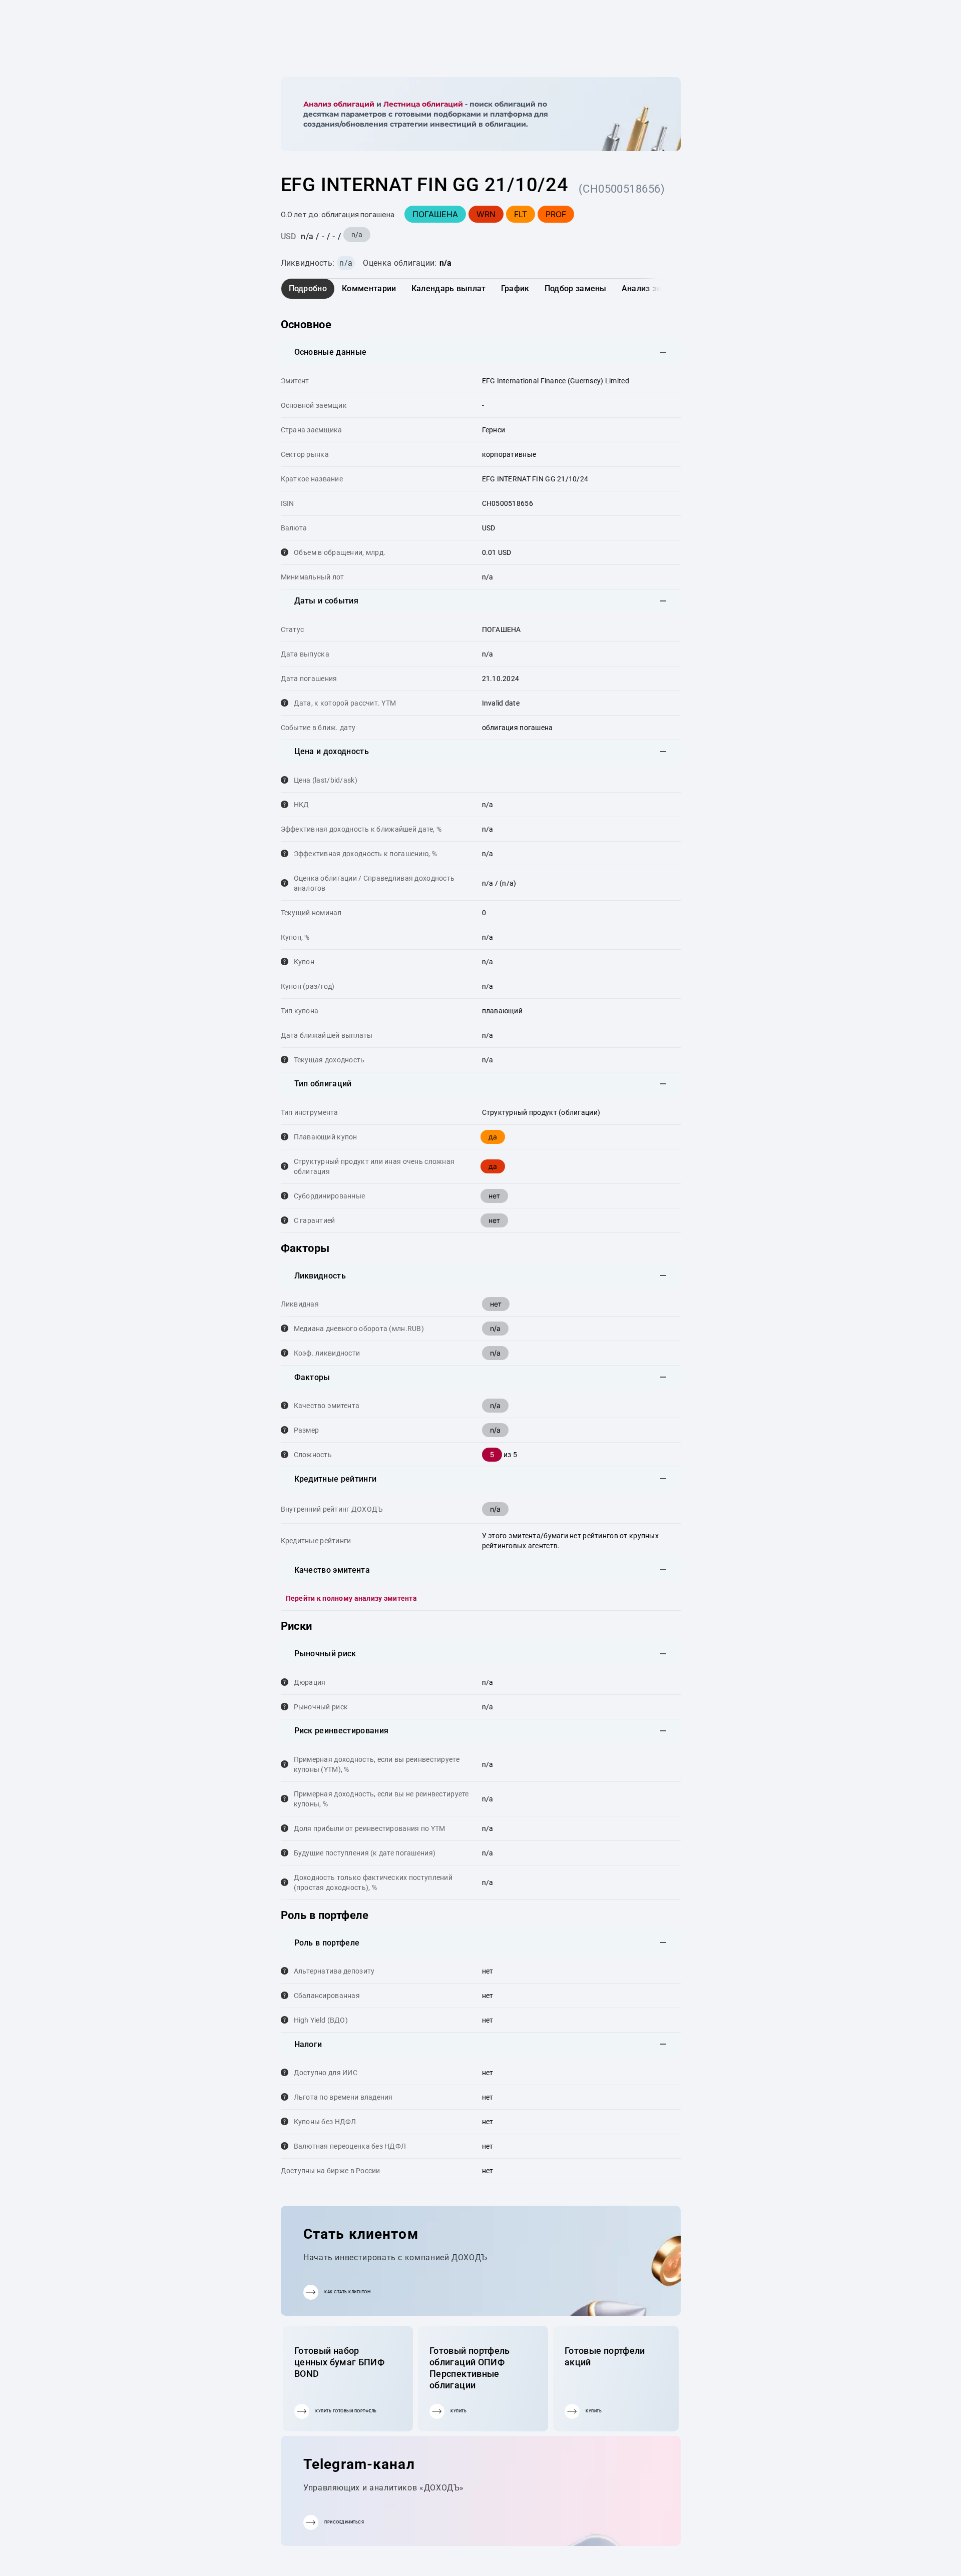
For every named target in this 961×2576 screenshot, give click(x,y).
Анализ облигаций (339, 104)
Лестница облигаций (423, 104)
